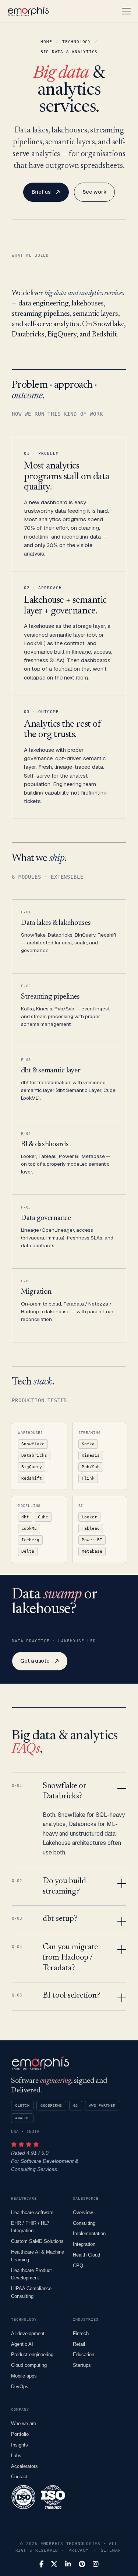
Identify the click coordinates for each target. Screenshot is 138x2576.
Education (84, 2354)
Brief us (41, 192)
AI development (28, 2333)
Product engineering (32, 2354)
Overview (83, 2212)
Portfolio (20, 2434)
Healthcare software (32, 2212)
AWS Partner (102, 2105)
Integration (84, 2244)
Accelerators (24, 2466)
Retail (79, 2344)
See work (94, 192)
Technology (77, 42)
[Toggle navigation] (126, 11)
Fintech (81, 2333)
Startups (82, 2365)
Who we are (24, 2423)
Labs (16, 2456)
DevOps (20, 2387)
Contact (19, 2477)
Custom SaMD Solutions (37, 2241)
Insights (20, 2445)
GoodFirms (51, 2105)
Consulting (84, 2223)
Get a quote (35, 1661)
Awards (22, 2118)
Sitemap (111, 2550)
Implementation (89, 2233)
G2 (76, 2105)
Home (46, 42)
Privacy (78, 2550)
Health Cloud (86, 2255)
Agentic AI (22, 2344)
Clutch (22, 2105)
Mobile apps (24, 2376)
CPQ (78, 2266)
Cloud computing (29, 2365)
